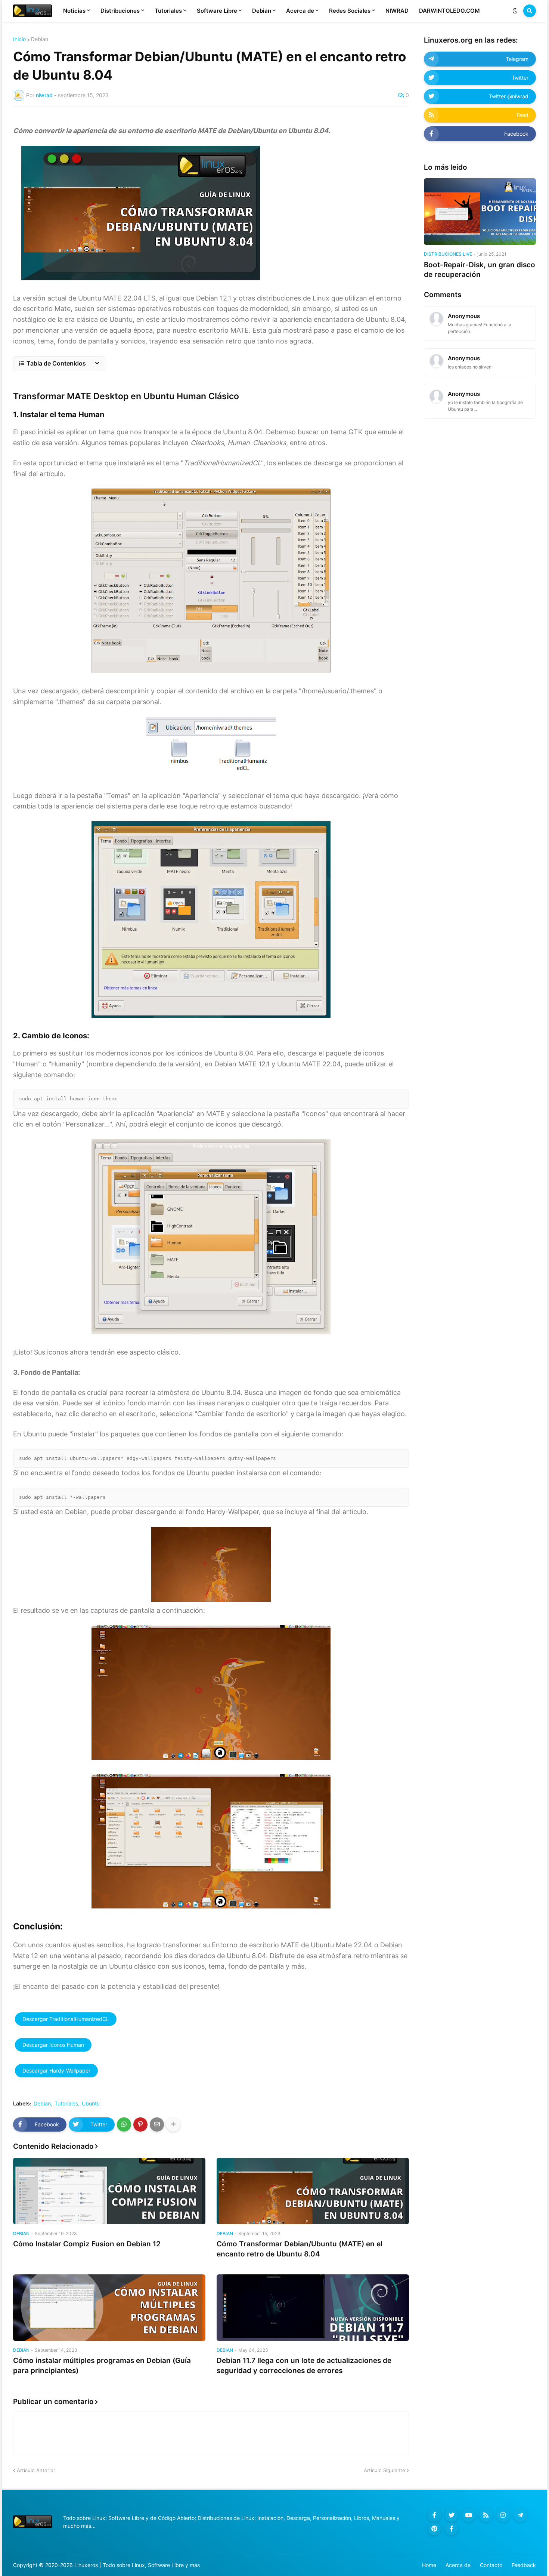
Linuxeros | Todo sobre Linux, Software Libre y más (137, 2565)
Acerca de (458, 2565)
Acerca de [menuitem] (300, 11)
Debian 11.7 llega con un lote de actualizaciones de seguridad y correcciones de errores (304, 2366)
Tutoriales (66, 2104)
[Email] (157, 2124)
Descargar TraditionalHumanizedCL (66, 2019)
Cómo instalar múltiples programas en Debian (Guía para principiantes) (102, 2366)
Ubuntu (91, 2104)
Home (429, 2565)
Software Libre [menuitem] (217, 11)
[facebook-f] (434, 2515)
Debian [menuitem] (262, 11)
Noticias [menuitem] (74, 11)
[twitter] (452, 2515)
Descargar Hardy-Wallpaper (56, 2070)
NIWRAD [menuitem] (397, 11)
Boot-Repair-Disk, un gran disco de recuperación (480, 270)
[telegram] (520, 2515)
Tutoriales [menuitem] (168, 11)
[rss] (486, 2515)
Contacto (491, 2565)
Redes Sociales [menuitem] (350, 11)
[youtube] (469, 2515)
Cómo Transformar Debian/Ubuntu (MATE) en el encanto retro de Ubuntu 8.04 (300, 2249)
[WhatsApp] (124, 2124)
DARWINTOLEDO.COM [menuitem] (449, 11)
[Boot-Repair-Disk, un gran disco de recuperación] (480, 212)
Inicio (19, 39)
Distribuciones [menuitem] (120, 11)
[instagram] (503, 2515)
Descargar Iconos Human (53, 2045)
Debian (40, 39)
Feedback (524, 2565)
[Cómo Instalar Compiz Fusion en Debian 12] (109, 2191)
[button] (515, 11)
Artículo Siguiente (384, 2470)
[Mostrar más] (173, 2124)
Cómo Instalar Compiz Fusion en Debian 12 (87, 2244)
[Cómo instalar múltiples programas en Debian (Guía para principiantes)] (109, 2308)
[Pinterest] (140, 2124)
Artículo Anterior (36, 2470)
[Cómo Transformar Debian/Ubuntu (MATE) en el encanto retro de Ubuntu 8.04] (313, 2191)
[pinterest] (434, 2529)
